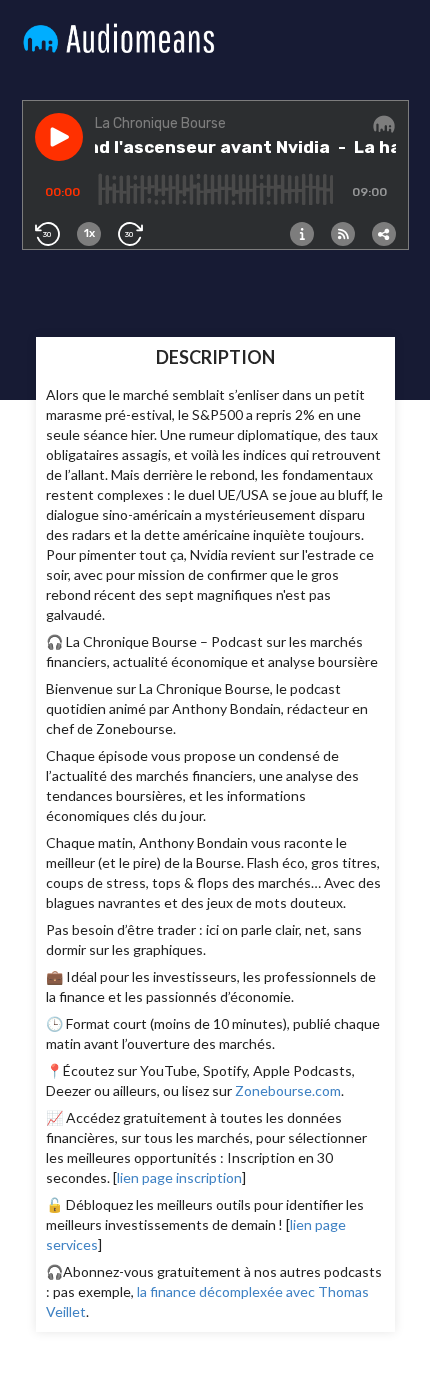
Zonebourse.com (288, 1090)
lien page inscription (179, 1177)
